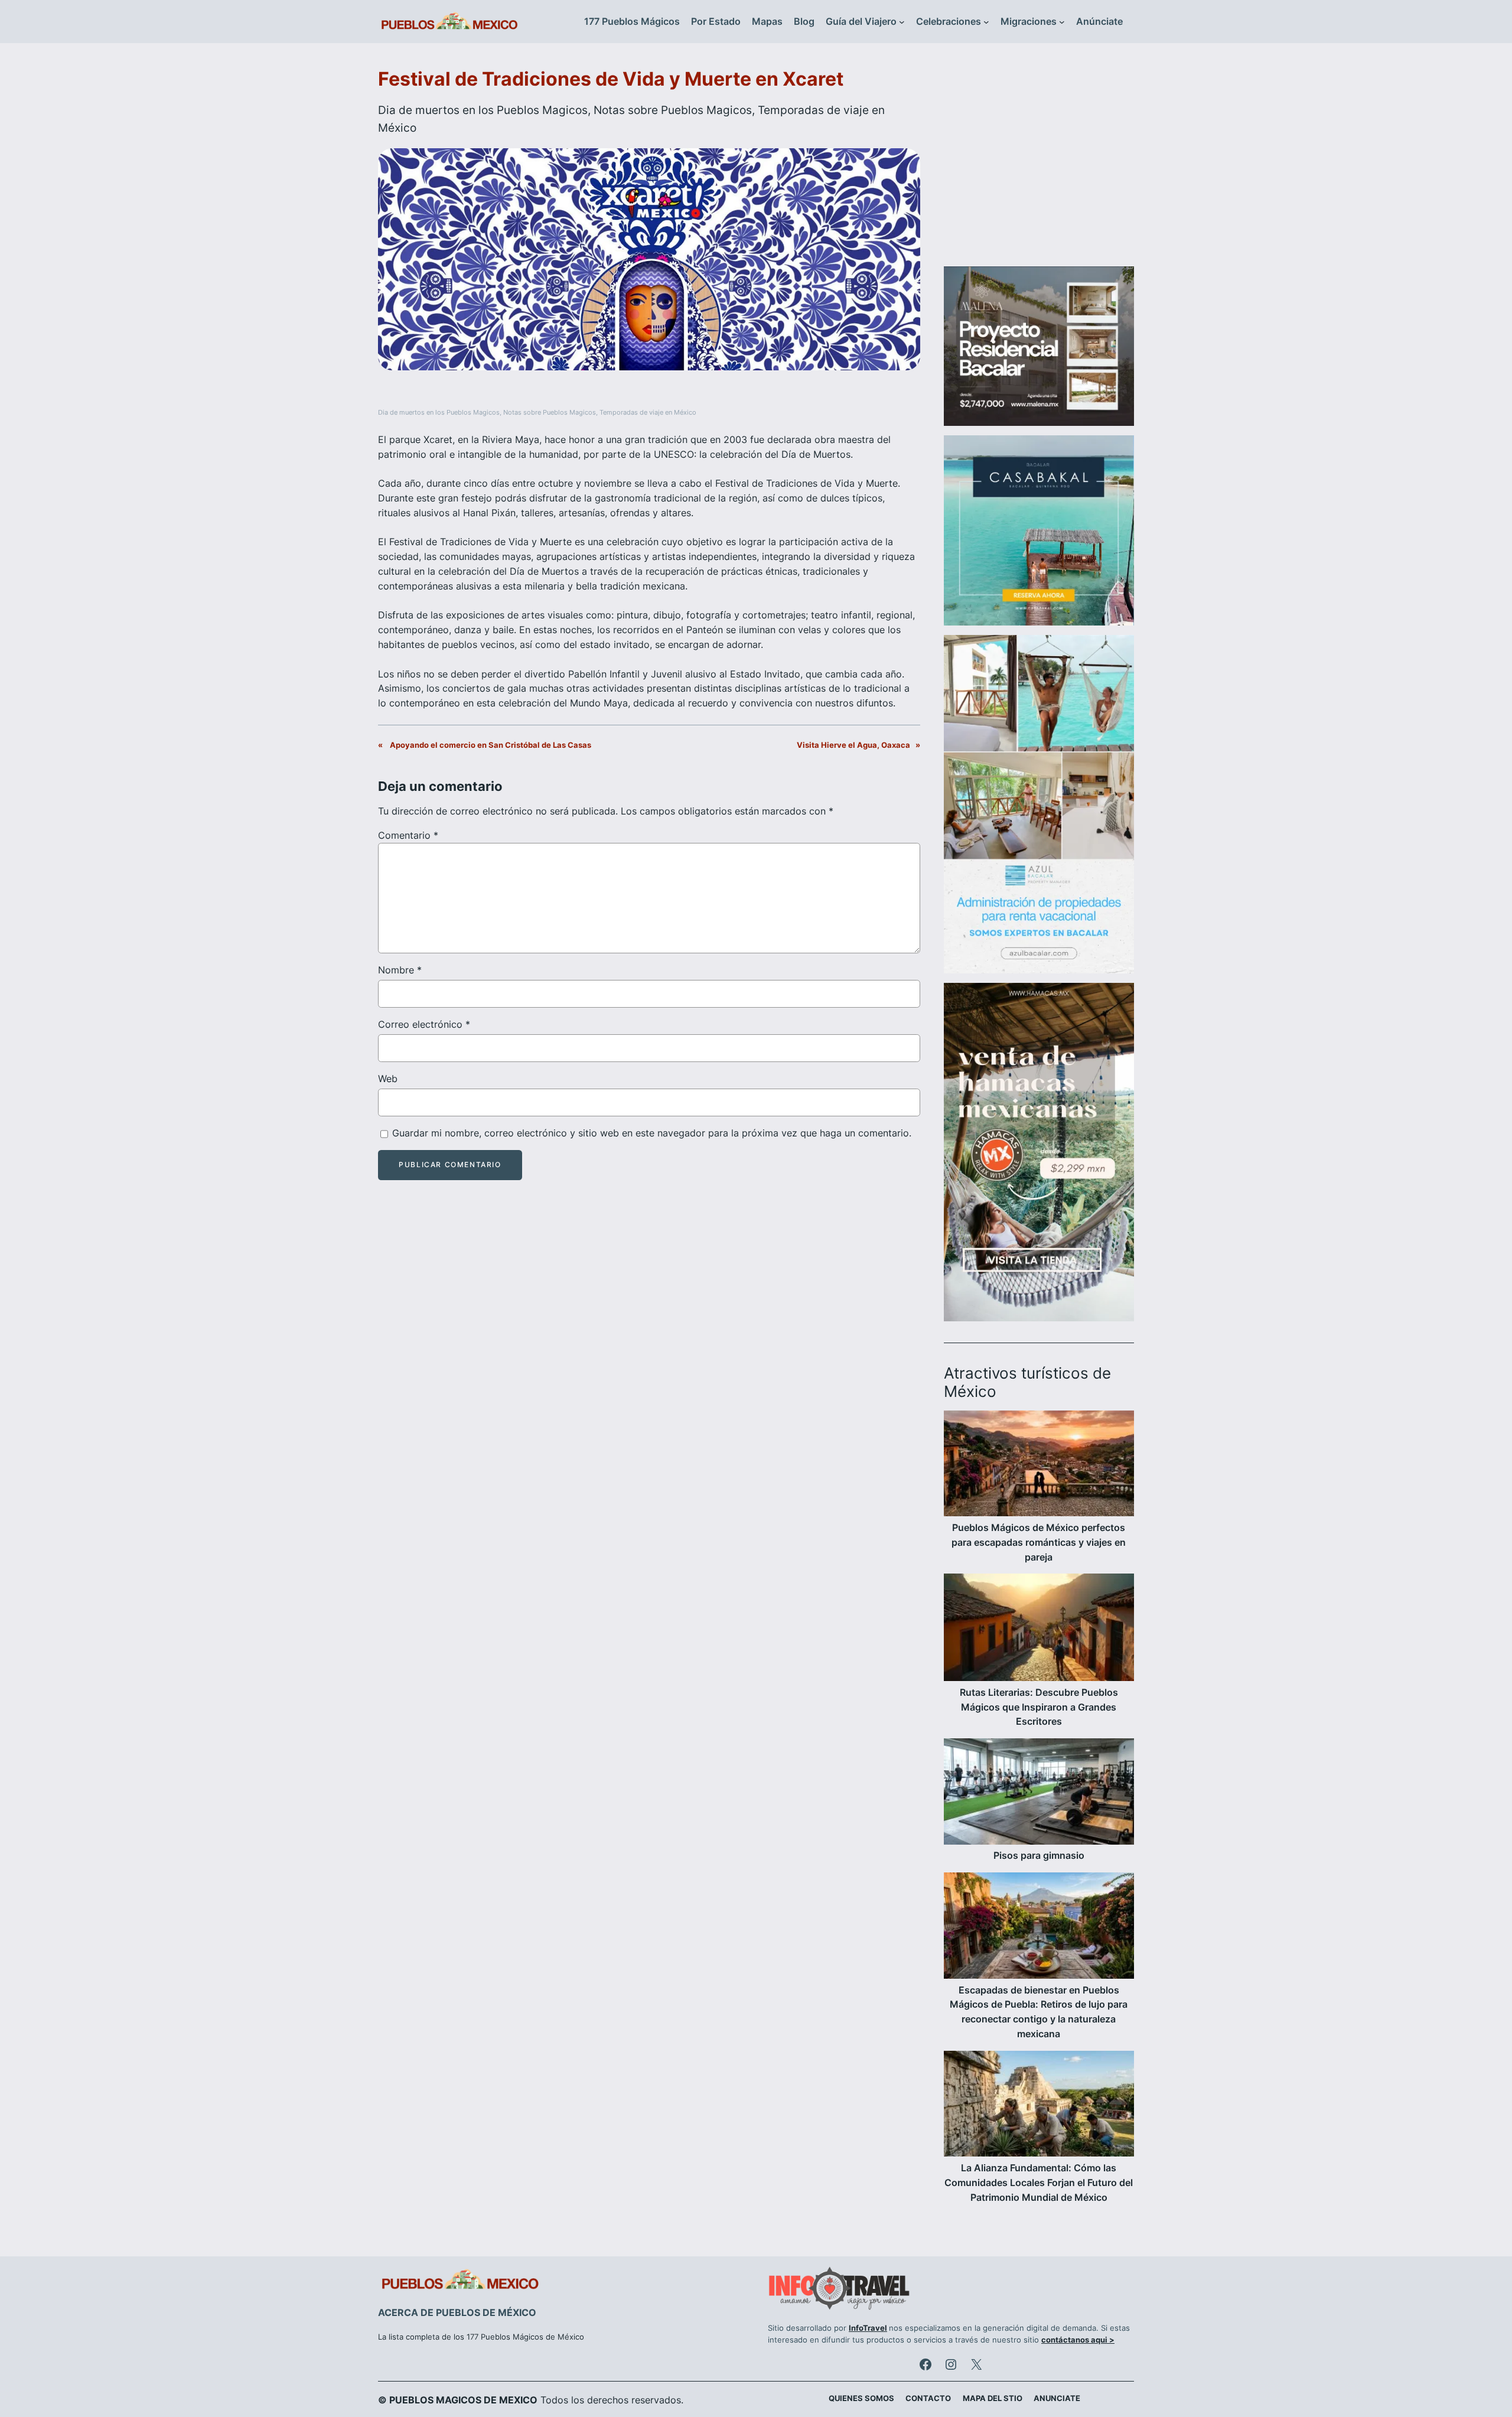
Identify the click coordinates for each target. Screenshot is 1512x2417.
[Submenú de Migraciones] (1062, 22)
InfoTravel (868, 2328)
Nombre (400, 970)
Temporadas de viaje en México (648, 413)
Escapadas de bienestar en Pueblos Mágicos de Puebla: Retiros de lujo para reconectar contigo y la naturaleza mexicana (1039, 2012)
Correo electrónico (424, 1024)
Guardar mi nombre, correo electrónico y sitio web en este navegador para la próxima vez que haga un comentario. (652, 1133)
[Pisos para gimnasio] (1039, 1793)
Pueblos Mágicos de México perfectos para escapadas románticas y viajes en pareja (1039, 1542)
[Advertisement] (1039, 162)
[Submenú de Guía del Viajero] (902, 22)
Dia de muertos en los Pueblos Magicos (483, 110)
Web (388, 1079)
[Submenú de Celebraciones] (986, 22)
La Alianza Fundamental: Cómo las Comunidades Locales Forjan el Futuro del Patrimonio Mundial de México (1039, 2183)
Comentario (408, 835)
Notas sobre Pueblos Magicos (673, 110)
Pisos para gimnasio (1039, 1855)
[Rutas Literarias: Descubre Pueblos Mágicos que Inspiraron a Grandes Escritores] (1039, 1629)
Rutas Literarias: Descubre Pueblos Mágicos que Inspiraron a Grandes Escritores (1039, 1707)
